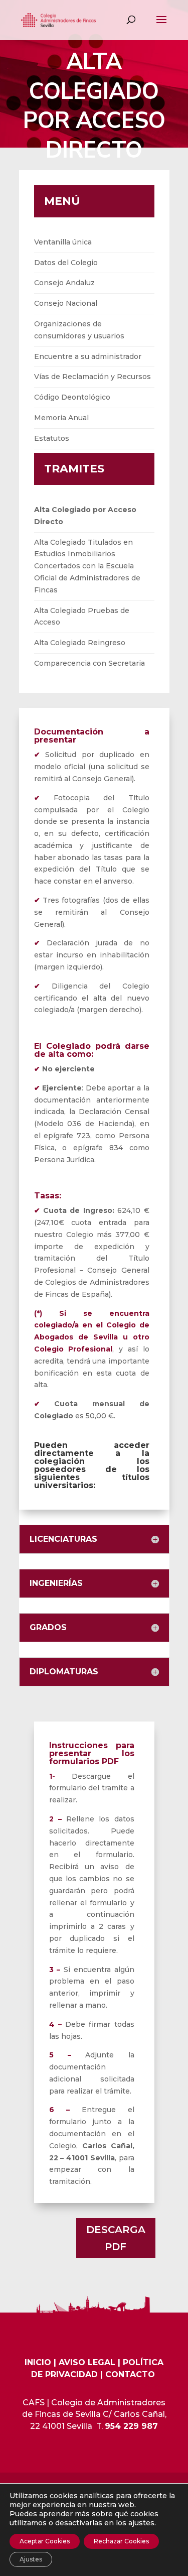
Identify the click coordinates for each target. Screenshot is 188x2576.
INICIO (38, 2362)
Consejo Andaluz (64, 283)
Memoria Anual (61, 418)
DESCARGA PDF (116, 2238)
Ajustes (31, 2559)
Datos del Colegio (66, 263)
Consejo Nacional (66, 303)
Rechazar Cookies (121, 2541)
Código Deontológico (72, 397)
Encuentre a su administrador (88, 356)
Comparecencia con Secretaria (89, 663)
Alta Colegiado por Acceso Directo (85, 516)
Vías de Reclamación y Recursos (92, 377)
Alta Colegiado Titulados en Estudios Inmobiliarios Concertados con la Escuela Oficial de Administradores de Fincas (87, 566)
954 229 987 (131, 2426)
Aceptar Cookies (45, 2541)
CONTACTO (130, 2374)
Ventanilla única (63, 242)
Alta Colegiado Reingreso (80, 643)
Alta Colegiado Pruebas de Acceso (82, 617)
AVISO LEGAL (87, 2362)
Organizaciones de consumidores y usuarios (79, 330)
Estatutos (52, 438)
